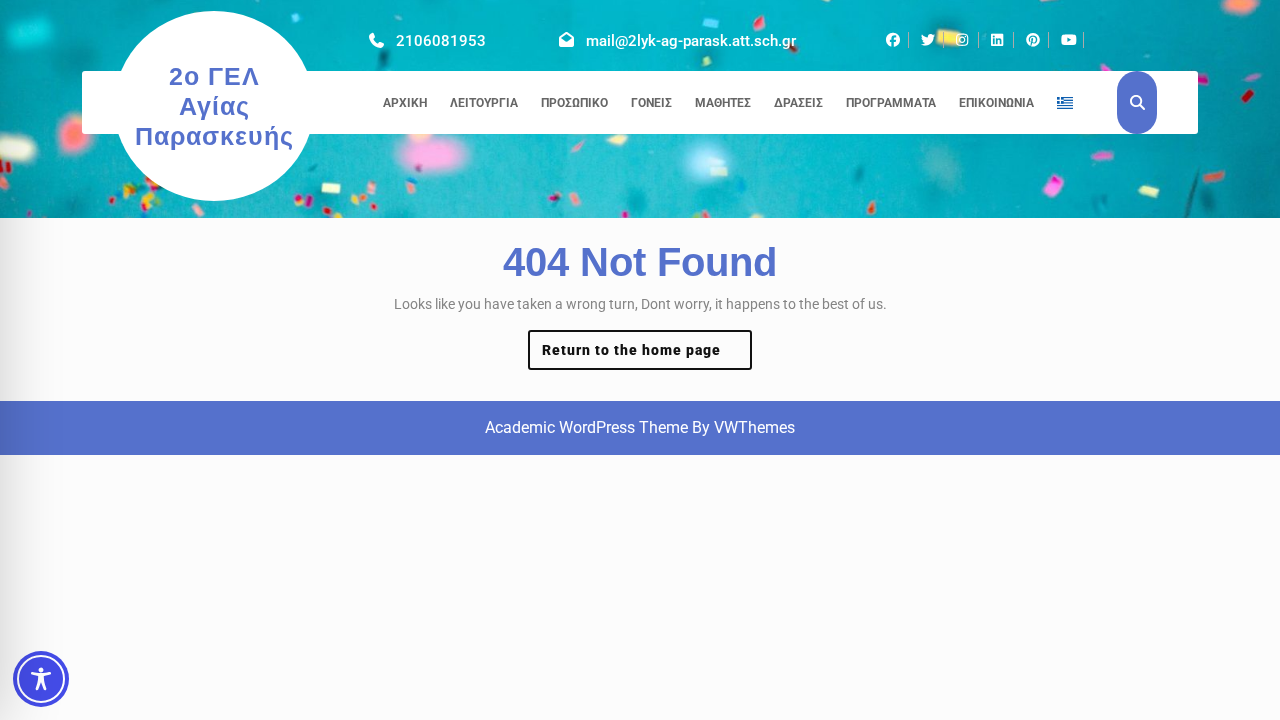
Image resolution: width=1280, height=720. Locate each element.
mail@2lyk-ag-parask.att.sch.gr (691, 41)
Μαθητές (723, 103)
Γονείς (651, 103)
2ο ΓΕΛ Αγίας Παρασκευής (214, 106)
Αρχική (405, 103)
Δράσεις (798, 103)
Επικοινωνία (996, 103)
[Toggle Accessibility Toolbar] (41, 679)
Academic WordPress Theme (586, 427)
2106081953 (441, 41)
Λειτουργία (484, 103)
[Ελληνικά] (1065, 103)
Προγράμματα (891, 103)
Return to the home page (647, 355)
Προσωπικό (574, 103)
